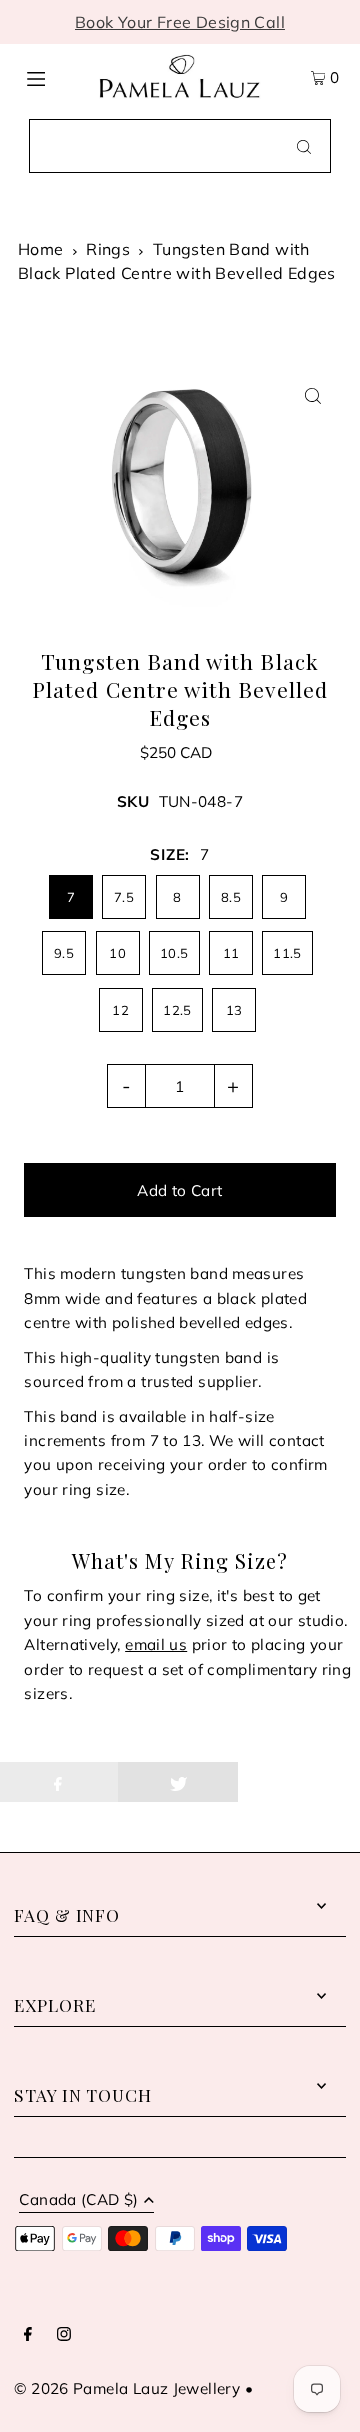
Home (41, 249)
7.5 (124, 897)
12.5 (177, 1010)
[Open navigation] (52, 77)
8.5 (231, 897)
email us (156, 1644)
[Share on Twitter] (178, 1782)
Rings (108, 249)
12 (120, 1010)
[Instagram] (64, 2335)
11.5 (287, 953)
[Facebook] (28, 2335)
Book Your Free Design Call (180, 22)
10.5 (174, 953)
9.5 (64, 953)
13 (234, 1010)
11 (231, 953)
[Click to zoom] (313, 395)
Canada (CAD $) (78, 2200)
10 (117, 953)
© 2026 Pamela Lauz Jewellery (127, 2388)
